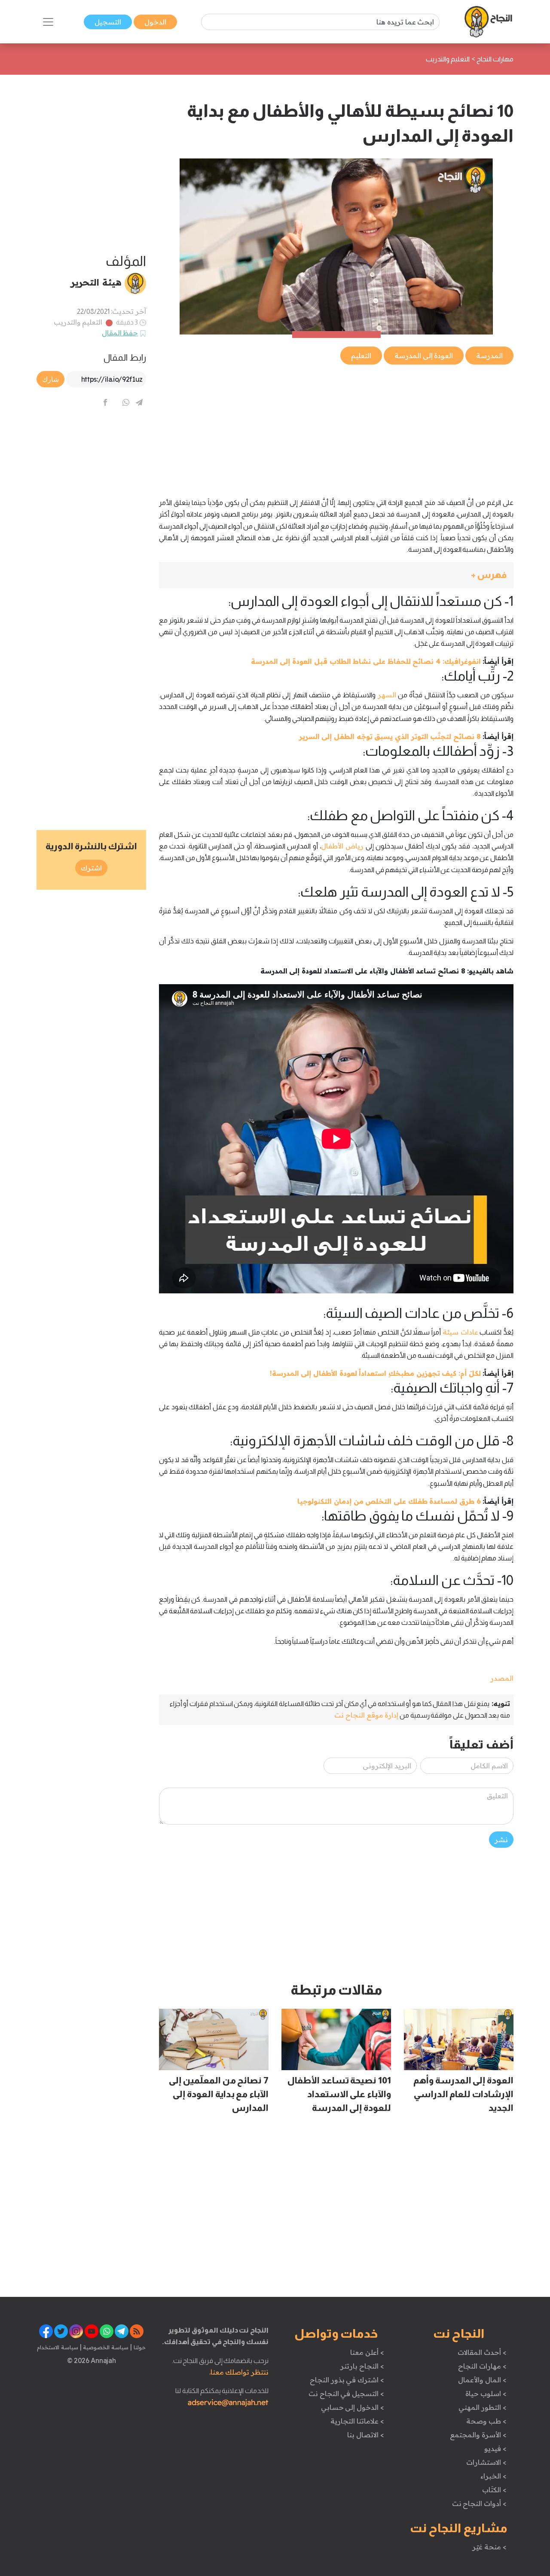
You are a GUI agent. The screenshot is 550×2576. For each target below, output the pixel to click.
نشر (501, 1840)
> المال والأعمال (482, 2380)
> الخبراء (493, 2476)
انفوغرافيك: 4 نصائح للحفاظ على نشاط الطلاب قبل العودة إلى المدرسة (366, 661)
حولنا (139, 2347)
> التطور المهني (482, 2407)
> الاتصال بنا (365, 2435)
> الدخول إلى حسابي (353, 2407)
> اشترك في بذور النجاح (347, 2380)
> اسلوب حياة (486, 2394)
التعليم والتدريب (78, 322)
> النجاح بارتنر (362, 2366)
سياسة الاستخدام (58, 2347)
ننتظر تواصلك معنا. (239, 2372)
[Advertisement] (336, 426)
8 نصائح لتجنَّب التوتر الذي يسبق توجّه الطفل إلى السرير (390, 736)
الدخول (155, 22)
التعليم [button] (361, 356)
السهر (387, 695)
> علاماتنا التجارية (357, 2421)
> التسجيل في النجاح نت (346, 2394)
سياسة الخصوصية (105, 2347)
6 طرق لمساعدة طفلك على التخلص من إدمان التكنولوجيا (389, 1501)
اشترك (91, 868)
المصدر (502, 1678)
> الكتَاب (494, 2490)
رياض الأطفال (342, 846)
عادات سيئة (460, 1332)
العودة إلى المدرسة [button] (424, 356)
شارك (50, 379)
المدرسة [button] (489, 356)
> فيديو (495, 2448)
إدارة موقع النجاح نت (366, 1715)
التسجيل (108, 22)
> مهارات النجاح (482, 2366)
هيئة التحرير (96, 282)
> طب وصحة (486, 2421)
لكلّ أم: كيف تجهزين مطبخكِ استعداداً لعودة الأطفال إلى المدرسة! (375, 1373)
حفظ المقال (120, 333)
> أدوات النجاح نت (479, 2503)
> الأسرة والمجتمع (478, 2435)
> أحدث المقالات (482, 2352)
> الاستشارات (486, 2462)
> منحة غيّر (489, 2547)
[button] (336, 575)
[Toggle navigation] (48, 22)
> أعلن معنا (367, 2352)
